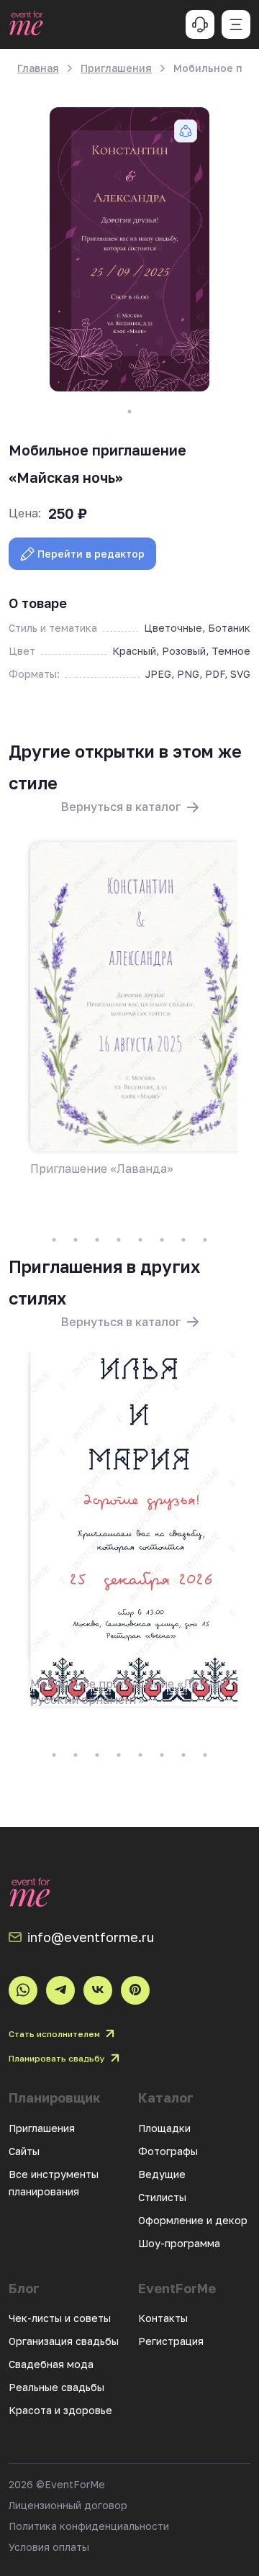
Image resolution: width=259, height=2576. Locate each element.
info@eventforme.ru (91, 1937)
